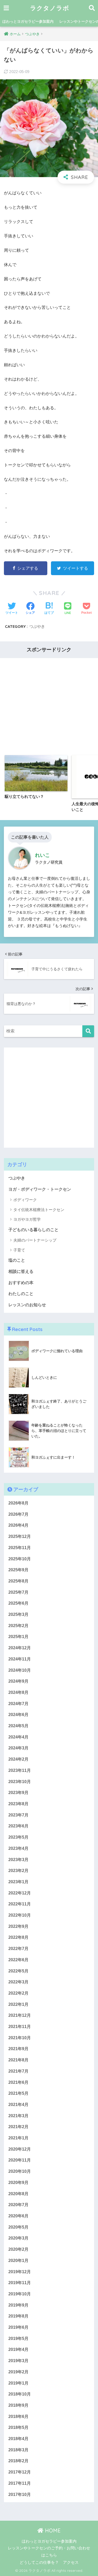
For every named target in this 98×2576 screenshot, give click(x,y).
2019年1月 (18, 2383)
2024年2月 (18, 1759)
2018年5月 (18, 2427)
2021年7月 (18, 2071)
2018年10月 (20, 2394)
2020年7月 (18, 2205)
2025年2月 (18, 1626)
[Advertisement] (49, 702)
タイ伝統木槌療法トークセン (39, 1210)
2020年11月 (20, 2160)
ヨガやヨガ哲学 (27, 1219)
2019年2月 (18, 2372)
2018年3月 (18, 2450)
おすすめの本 (21, 1283)
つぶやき (37, 626)
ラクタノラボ (50, 8)
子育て (19, 1250)
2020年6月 (18, 2216)
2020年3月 (18, 2238)
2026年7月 (18, 1514)
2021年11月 (20, 2027)
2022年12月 (20, 1893)
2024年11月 (20, 1659)
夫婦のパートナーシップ (35, 1240)
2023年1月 (18, 1882)
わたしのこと (21, 1294)
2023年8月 (18, 1804)
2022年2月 (18, 1993)
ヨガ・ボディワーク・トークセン (40, 1189)
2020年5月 (18, 2227)
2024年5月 (18, 1726)
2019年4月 (18, 2349)
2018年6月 (18, 2416)
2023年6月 (18, 1826)
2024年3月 (18, 1748)
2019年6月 (18, 2327)
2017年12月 (20, 2472)
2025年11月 (20, 1548)
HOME (52, 2530)
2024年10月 (20, 1670)
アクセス (71, 2562)
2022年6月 (18, 1960)
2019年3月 (18, 2361)
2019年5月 (18, 2339)
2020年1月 (18, 2261)
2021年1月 (18, 2138)
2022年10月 (20, 1915)
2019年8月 (18, 2316)
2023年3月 (18, 1860)
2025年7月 (18, 1592)
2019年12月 (20, 2272)
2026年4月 (18, 1525)
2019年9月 (18, 2305)
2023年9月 (18, 1793)
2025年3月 (18, 1614)
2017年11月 (20, 2483)
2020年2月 (18, 2249)
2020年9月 (18, 2183)
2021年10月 (20, 2038)
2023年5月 (18, 1837)
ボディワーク (25, 1200)
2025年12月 (20, 1536)
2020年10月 (20, 2171)
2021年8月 (18, 2060)
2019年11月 (20, 2283)
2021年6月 (18, 2082)
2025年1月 (18, 1637)
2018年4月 (18, 2439)
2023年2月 (18, 1871)
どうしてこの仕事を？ (39, 2562)
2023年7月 (18, 1815)
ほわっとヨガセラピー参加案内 (28, 21)
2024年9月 (18, 1681)
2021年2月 (18, 2127)
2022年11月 (20, 1904)
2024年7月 (18, 1704)
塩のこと (17, 1260)
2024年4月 (18, 1737)
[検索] (88, 1031)
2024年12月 (20, 1648)
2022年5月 (18, 1971)
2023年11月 (20, 1770)
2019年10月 (20, 2294)
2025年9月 (18, 1570)
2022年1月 (18, 2004)
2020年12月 (20, 2149)
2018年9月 (18, 2405)
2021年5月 (18, 2093)
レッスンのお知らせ (27, 1305)
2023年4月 (18, 1848)
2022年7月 (18, 1949)
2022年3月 (18, 1982)
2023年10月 (20, 1782)
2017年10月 (20, 2494)
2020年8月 (18, 2194)
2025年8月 (18, 1581)
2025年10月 (20, 1559)
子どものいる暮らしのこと (33, 1230)
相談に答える (21, 1271)
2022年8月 (18, 1937)
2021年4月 (18, 2105)
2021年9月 (18, 2049)
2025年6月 (18, 1603)
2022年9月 (18, 1926)
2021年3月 (18, 2116)
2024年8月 (18, 1692)
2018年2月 (18, 2461)
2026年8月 (18, 1503)
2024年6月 (18, 1715)
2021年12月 (20, 2015)
